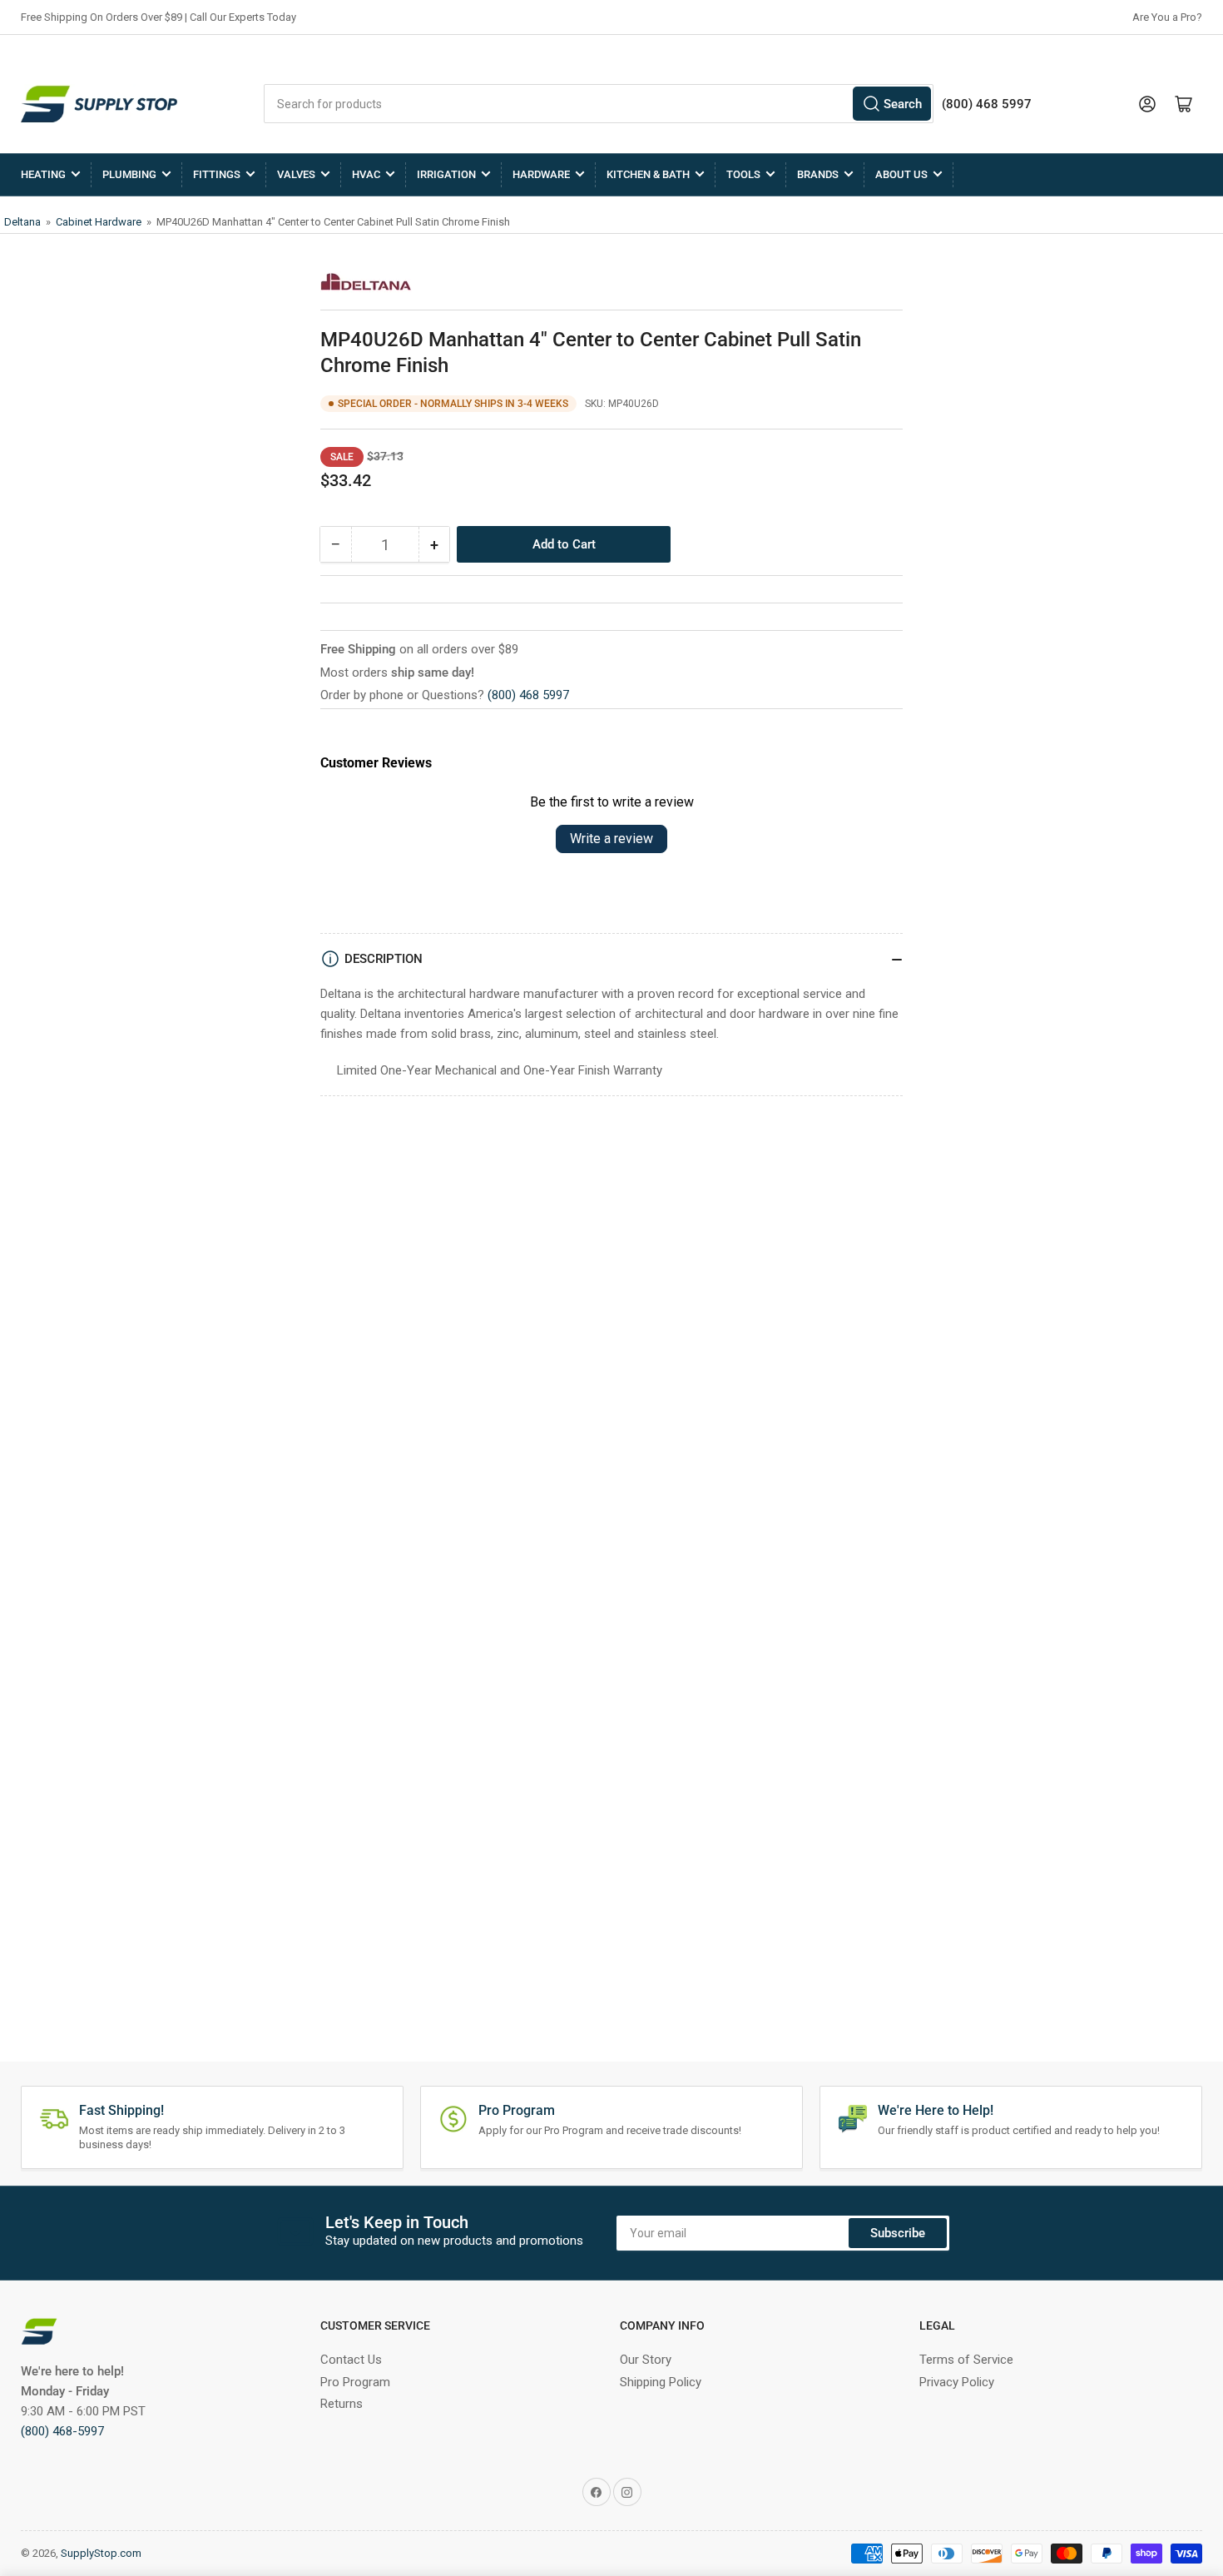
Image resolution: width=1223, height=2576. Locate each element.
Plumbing (129, 174)
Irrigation (446, 174)
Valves (296, 174)
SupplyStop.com (101, 2553)
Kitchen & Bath (648, 174)
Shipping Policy (661, 2382)
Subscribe (898, 2233)
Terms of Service (966, 2360)
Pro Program (355, 2382)
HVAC (366, 174)
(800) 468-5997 (62, 2431)
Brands (818, 174)
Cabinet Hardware (100, 222)
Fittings (217, 174)
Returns (342, 2404)
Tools (743, 174)
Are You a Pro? (1167, 17)
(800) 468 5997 (528, 695)
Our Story (646, 2360)
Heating (43, 174)
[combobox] (599, 104)
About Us (901, 174)
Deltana (24, 222)
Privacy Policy (957, 2382)
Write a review (611, 839)
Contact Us (351, 2360)
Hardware (541, 174)
